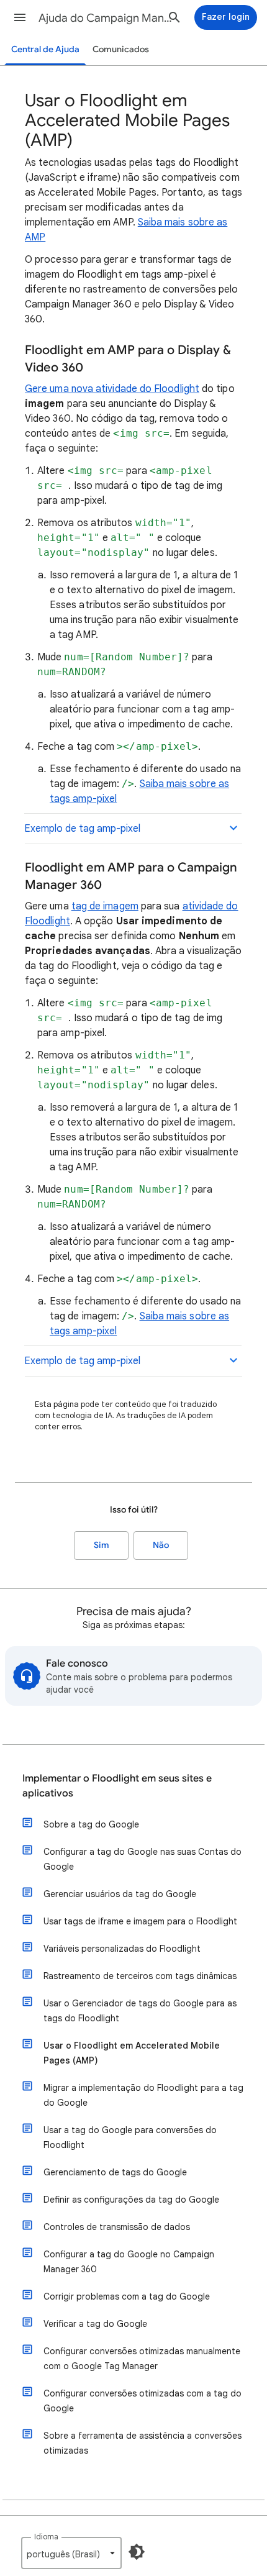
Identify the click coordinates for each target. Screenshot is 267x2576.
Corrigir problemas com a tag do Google (127, 2296)
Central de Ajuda (45, 49)
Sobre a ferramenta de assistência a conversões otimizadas (143, 2443)
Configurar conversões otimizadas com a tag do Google (143, 2401)
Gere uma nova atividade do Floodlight (112, 389)
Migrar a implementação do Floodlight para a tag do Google (143, 2095)
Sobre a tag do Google (91, 1824)
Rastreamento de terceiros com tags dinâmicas (140, 1976)
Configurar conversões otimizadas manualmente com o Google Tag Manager (142, 2359)
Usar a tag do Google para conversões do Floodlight (130, 2137)
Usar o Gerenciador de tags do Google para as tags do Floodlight (140, 2011)
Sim (102, 1545)
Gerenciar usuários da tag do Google (120, 1894)
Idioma (46, 2537)
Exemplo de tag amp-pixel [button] (82, 829)
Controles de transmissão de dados (117, 2227)
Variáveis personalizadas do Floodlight (122, 1949)
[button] (20, 17)
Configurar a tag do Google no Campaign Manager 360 (129, 2262)
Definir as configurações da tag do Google (131, 2200)
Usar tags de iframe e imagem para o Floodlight (140, 1921)
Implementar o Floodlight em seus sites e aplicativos (117, 1786)
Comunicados (121, 49)
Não (161, 1545)
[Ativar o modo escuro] (137, 2552)
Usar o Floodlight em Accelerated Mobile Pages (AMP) (132, 2053)
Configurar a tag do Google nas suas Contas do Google (143, 1859)
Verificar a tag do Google (95, 2324)
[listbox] (71, 2553)
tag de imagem (105, 906)
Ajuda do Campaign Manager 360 (106, 18)
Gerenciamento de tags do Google (115, 2172)
